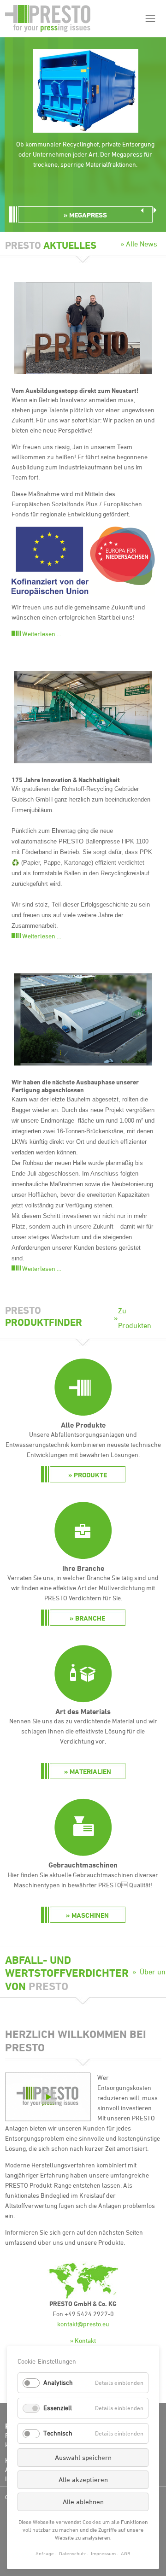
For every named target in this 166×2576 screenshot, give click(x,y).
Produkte (90, 1475)
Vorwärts (155, 210)
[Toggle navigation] (150, 19)
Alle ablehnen (83, 2502)
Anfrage (45, 2553)
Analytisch (58, 2382)
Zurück (142, 210)
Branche (90, 1618)
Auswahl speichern (83, 2457)
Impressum (103, 2553)
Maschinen (90, 1915)
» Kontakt (83, 2340)
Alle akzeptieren (83, 2479)
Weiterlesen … (42, 634)
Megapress (88, 215)
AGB (126, 2553)
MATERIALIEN (90, 1771)
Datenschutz (72, 2553)
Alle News (142, 244)
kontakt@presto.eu (83, 2324)
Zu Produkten (135, 1318)
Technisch (58, 2433)
